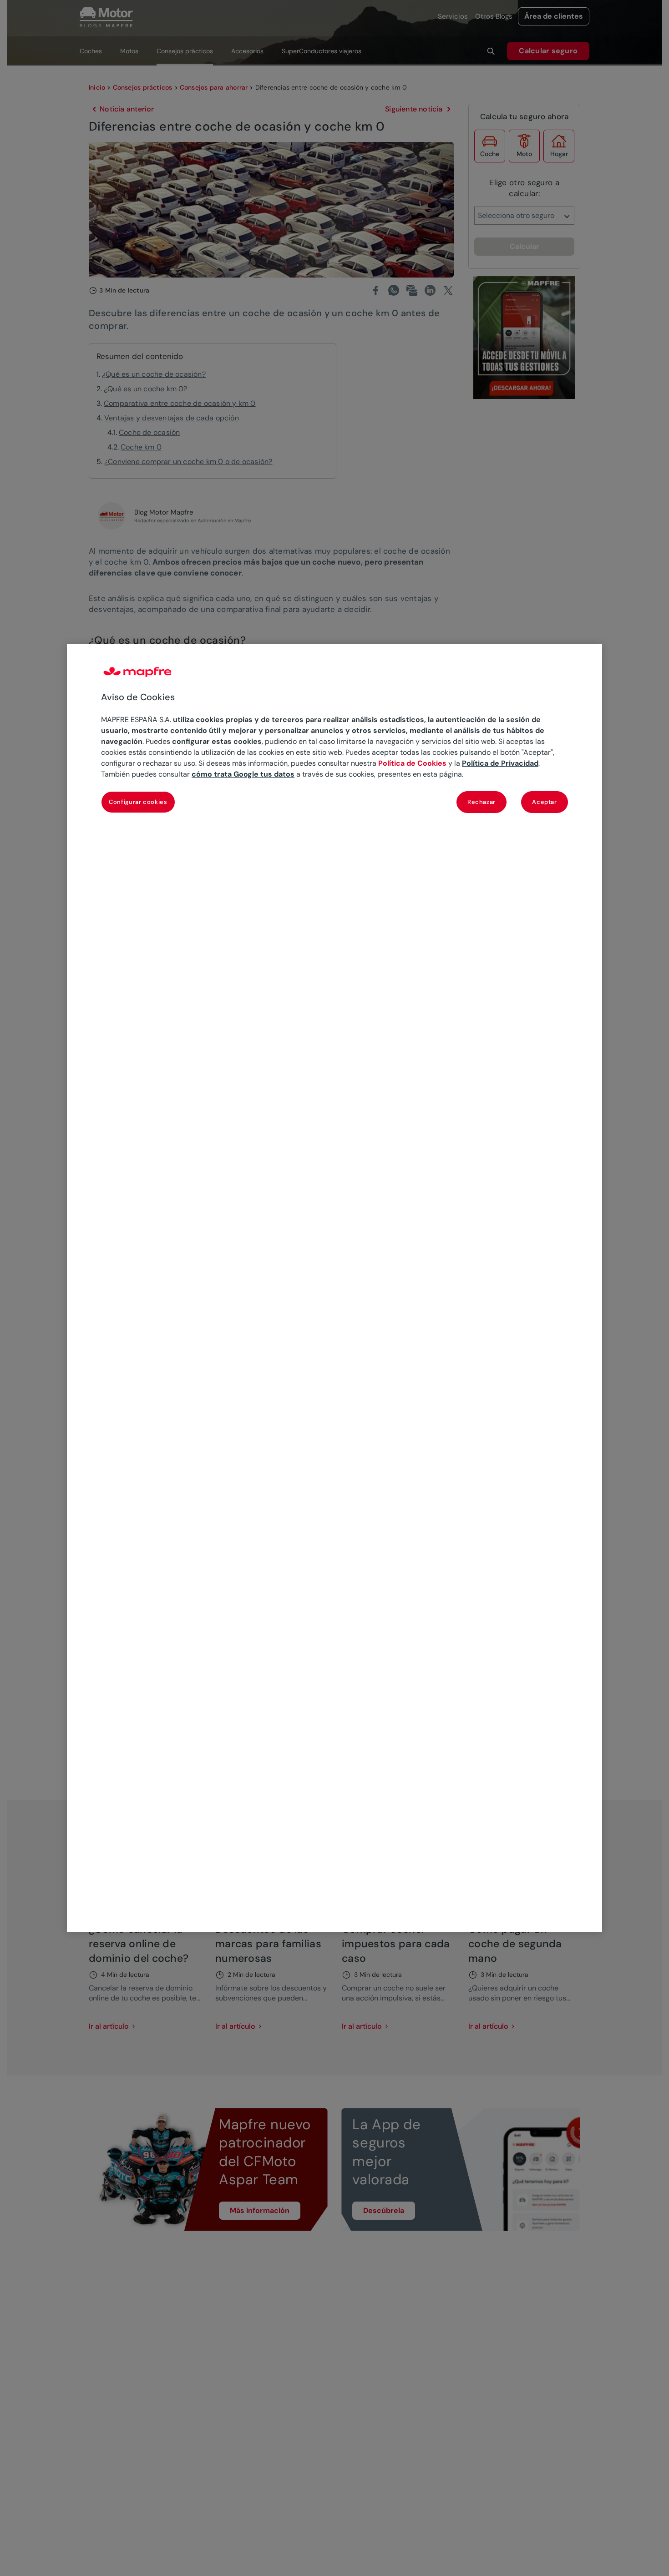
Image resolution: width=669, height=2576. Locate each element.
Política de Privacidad (500, 763)
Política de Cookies (412, 763)
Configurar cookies (138, 801)
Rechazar (481, 801)
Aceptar (545, 801)
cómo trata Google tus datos (243, 774)
